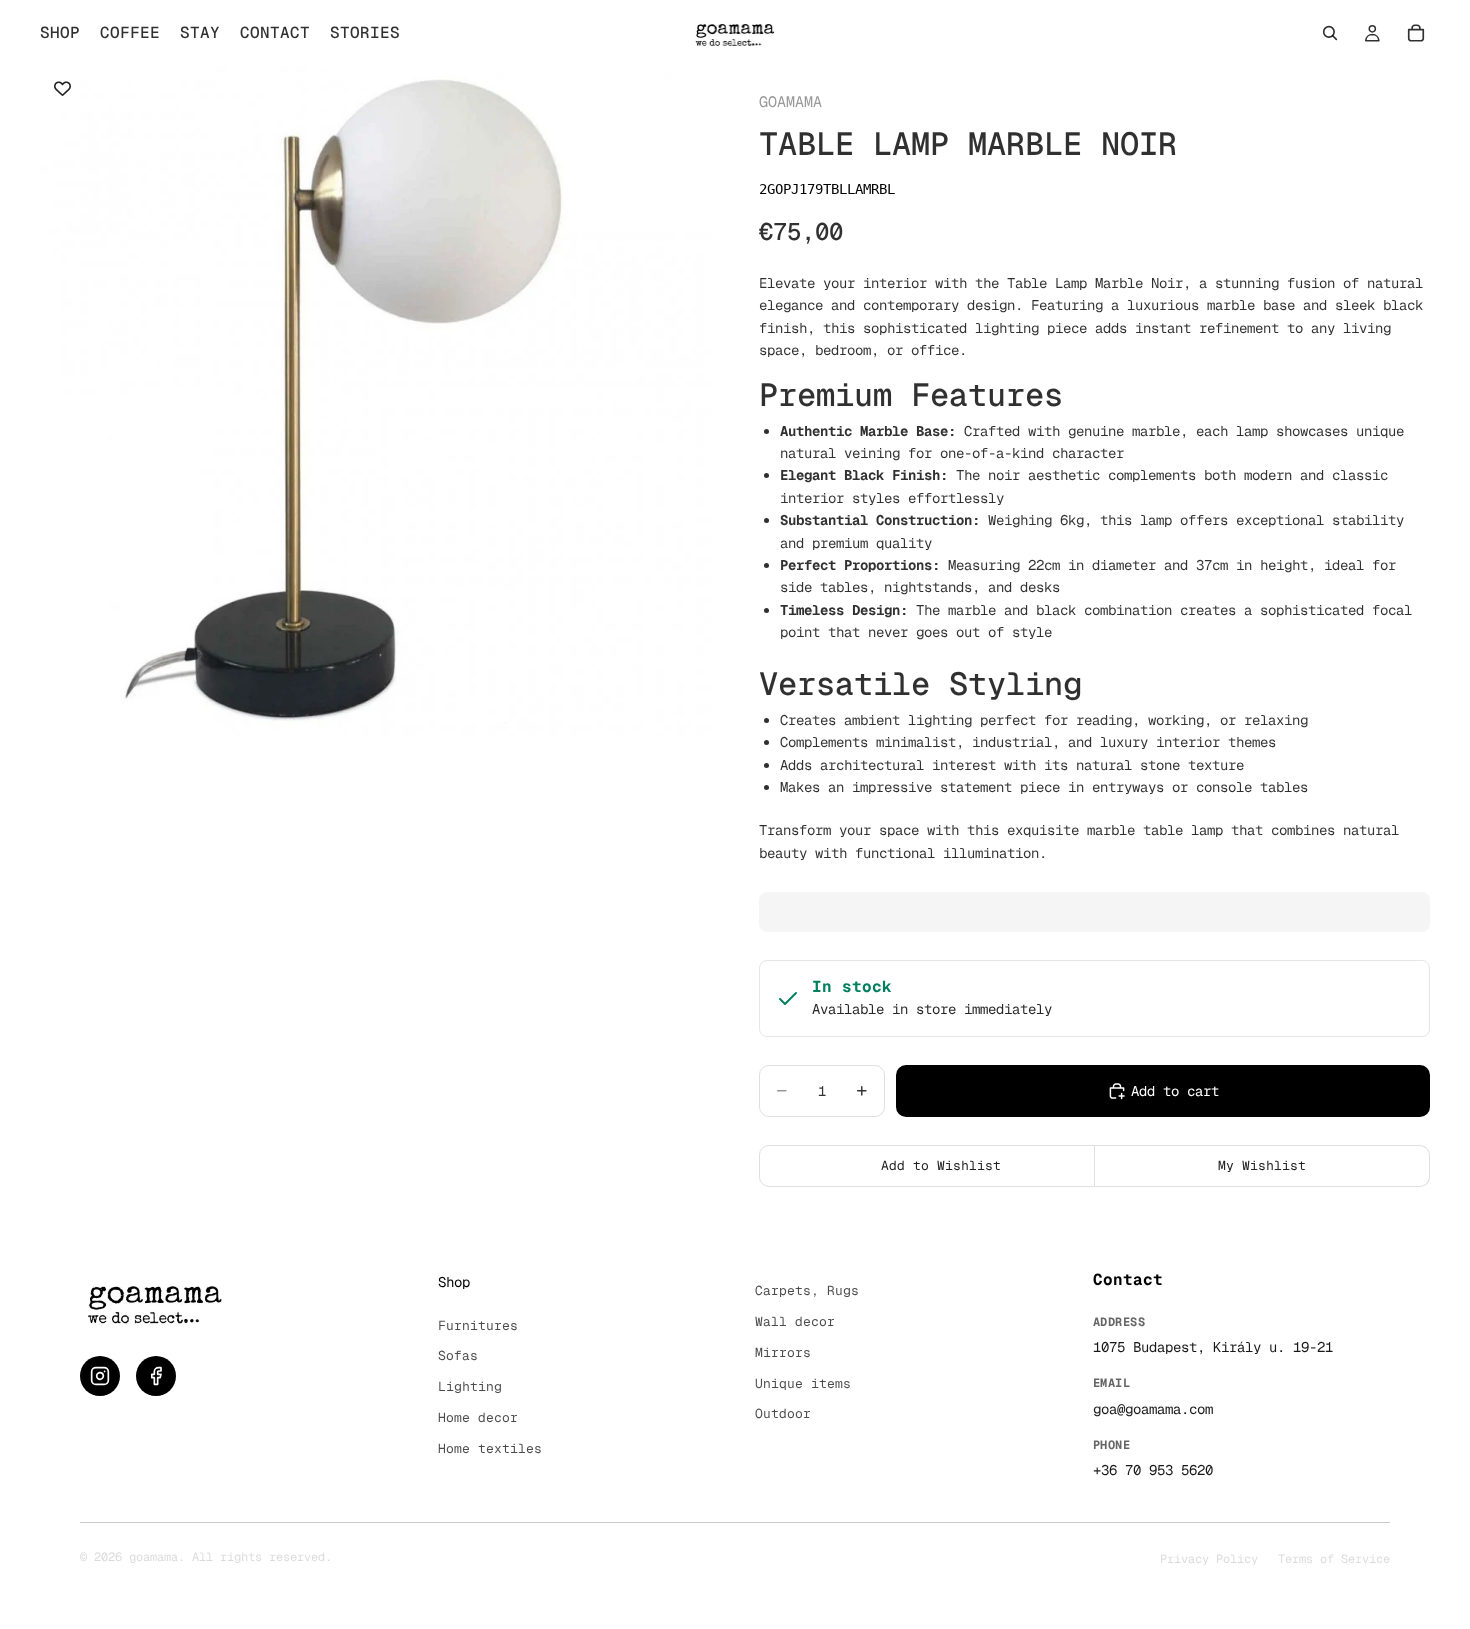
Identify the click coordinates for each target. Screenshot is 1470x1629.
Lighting (470, 1386)
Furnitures (478, 1325)
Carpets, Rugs (807, 1290)
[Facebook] (156, 1376)
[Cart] (1416, 33)
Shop (454, 1282)
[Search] (1330, 33)
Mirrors (783, 1352)
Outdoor (783, 1413)
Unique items (803, 1383)
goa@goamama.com (1153, 1409)
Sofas (458, 1355)
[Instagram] (100, 1376)
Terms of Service (1334, 1559)
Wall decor (795, 1321)
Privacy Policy (1209, 1559)
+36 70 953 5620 (1153, 1470)
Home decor (478, 1417)
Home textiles (490, 1448)
